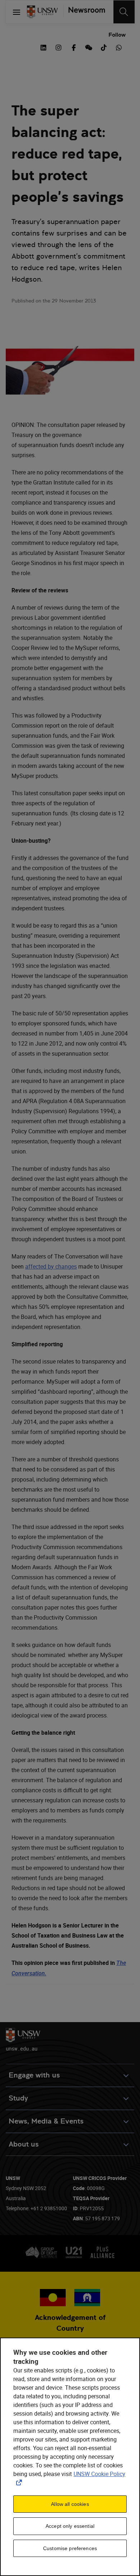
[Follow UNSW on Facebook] (74, 47)
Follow (117, 35)
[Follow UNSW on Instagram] (59, 47)
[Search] (124, 12)
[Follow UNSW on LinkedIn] (43, 47)
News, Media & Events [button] (46, 2121)
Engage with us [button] (34, 2075)
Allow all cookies (70, 2504)
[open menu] (17, 12)
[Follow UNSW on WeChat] (89, 47)
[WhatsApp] (119, 47)
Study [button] (18, 2098)
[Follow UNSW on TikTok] (104, 47)
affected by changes (51, 1266)
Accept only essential (70, 2526)
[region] (70, 2457)
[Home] (42, 12)
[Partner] (84, 12)
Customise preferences (70, 2548)
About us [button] (24, 2144)
